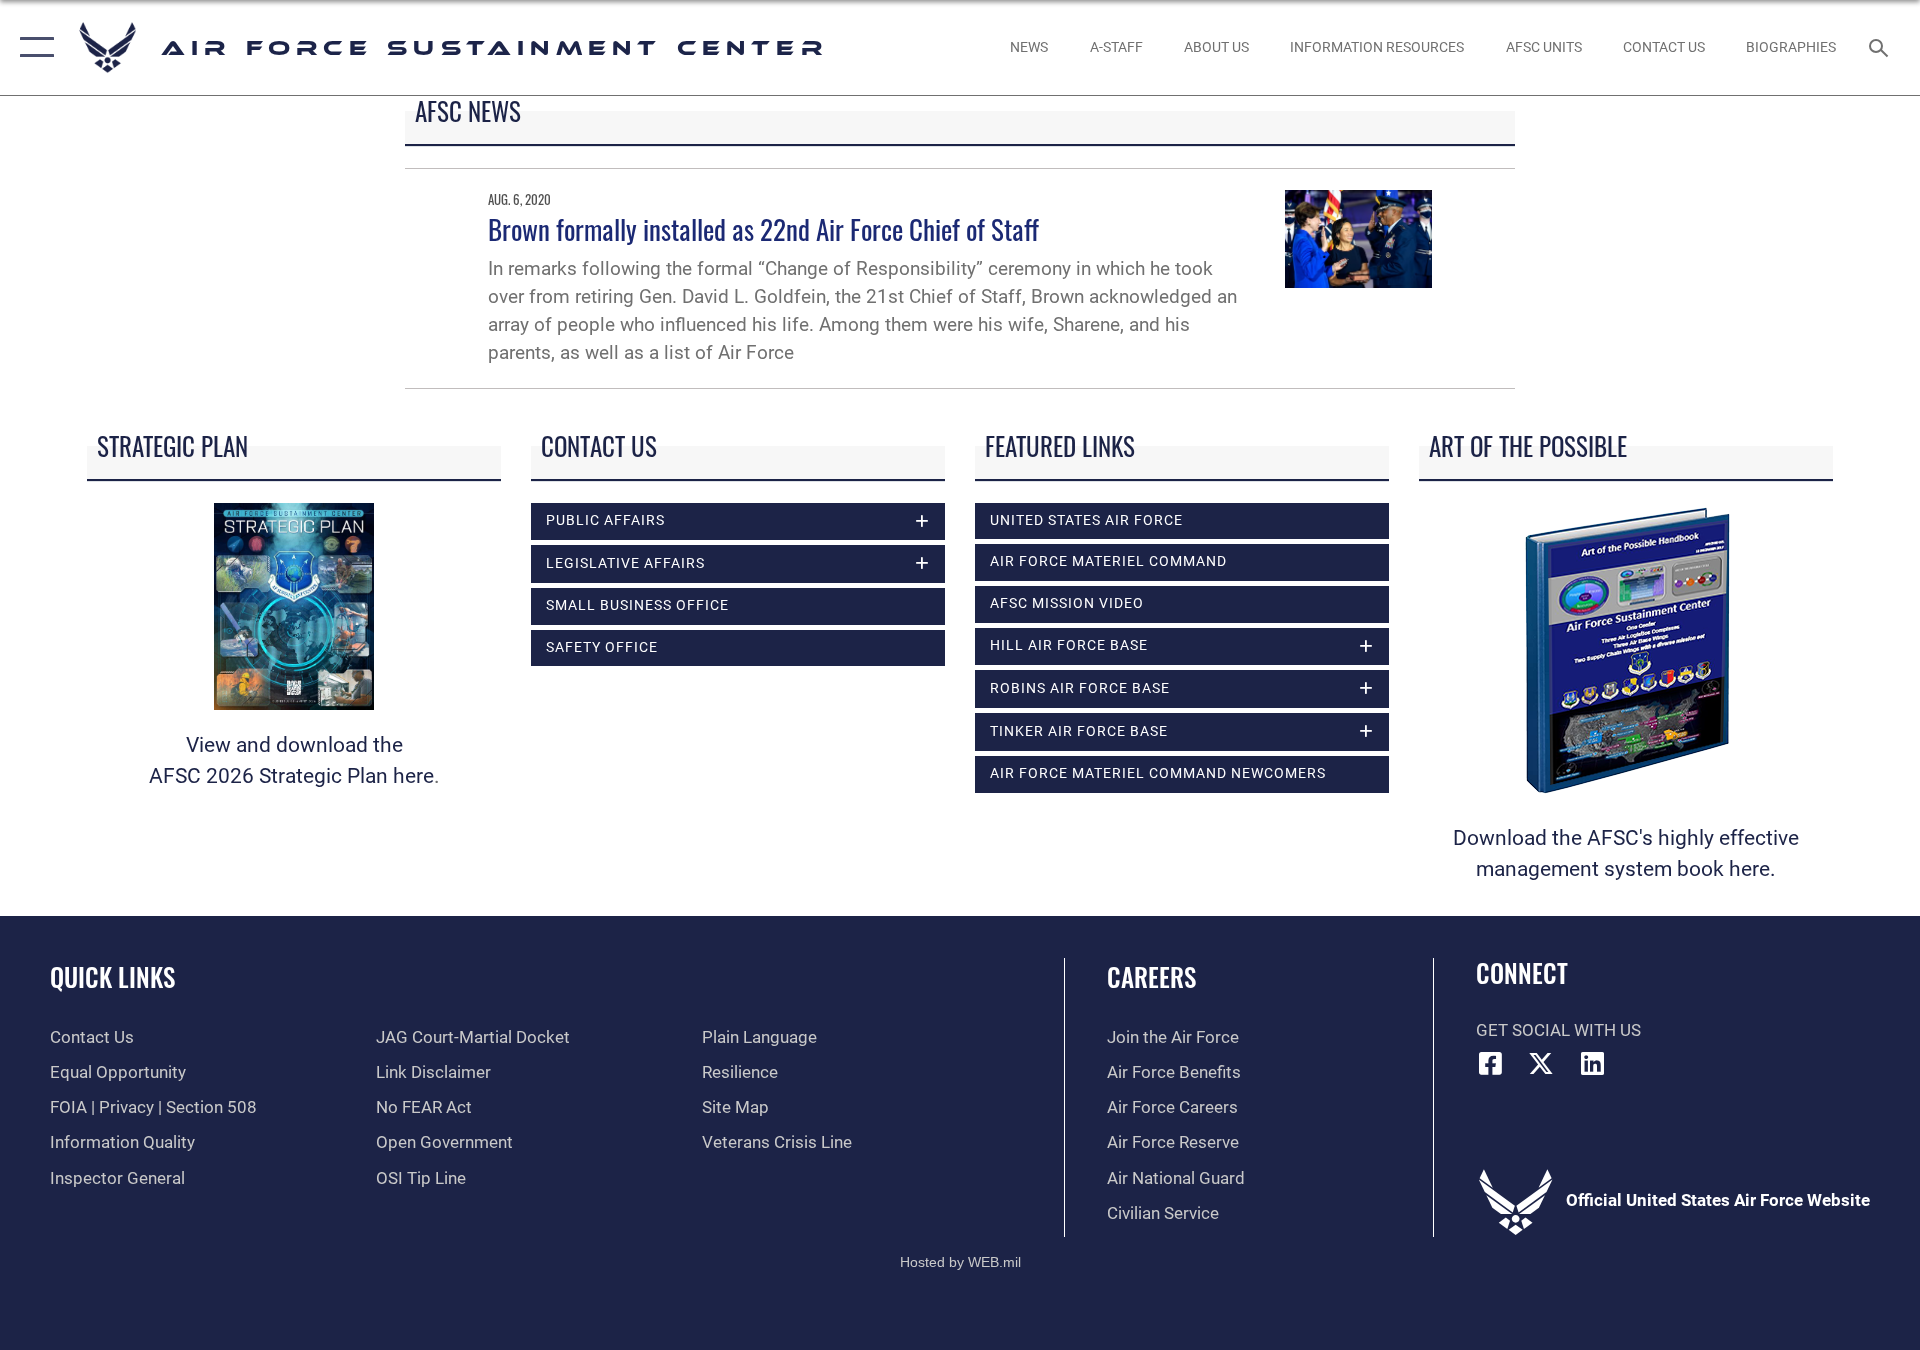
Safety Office (602, 647)
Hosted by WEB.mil (960, 1262)
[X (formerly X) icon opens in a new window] (1541, 1063)
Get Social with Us (1558, 1030)
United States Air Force (1086, 520)
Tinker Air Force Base (1079, 731)
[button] (32, 47)
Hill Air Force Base (1069, 645)
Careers (1151, 976)
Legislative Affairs (625, 563)
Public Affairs (605, 520)
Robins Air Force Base (1080, 688)
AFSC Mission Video (1067, 603)
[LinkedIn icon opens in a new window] (1592, 1063)
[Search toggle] (1880, 47)
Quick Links (112, 976)
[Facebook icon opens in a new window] (1491, 1063)
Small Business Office (637, 605)
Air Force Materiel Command (1108, 561)
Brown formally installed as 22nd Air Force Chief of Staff (763, 229)
